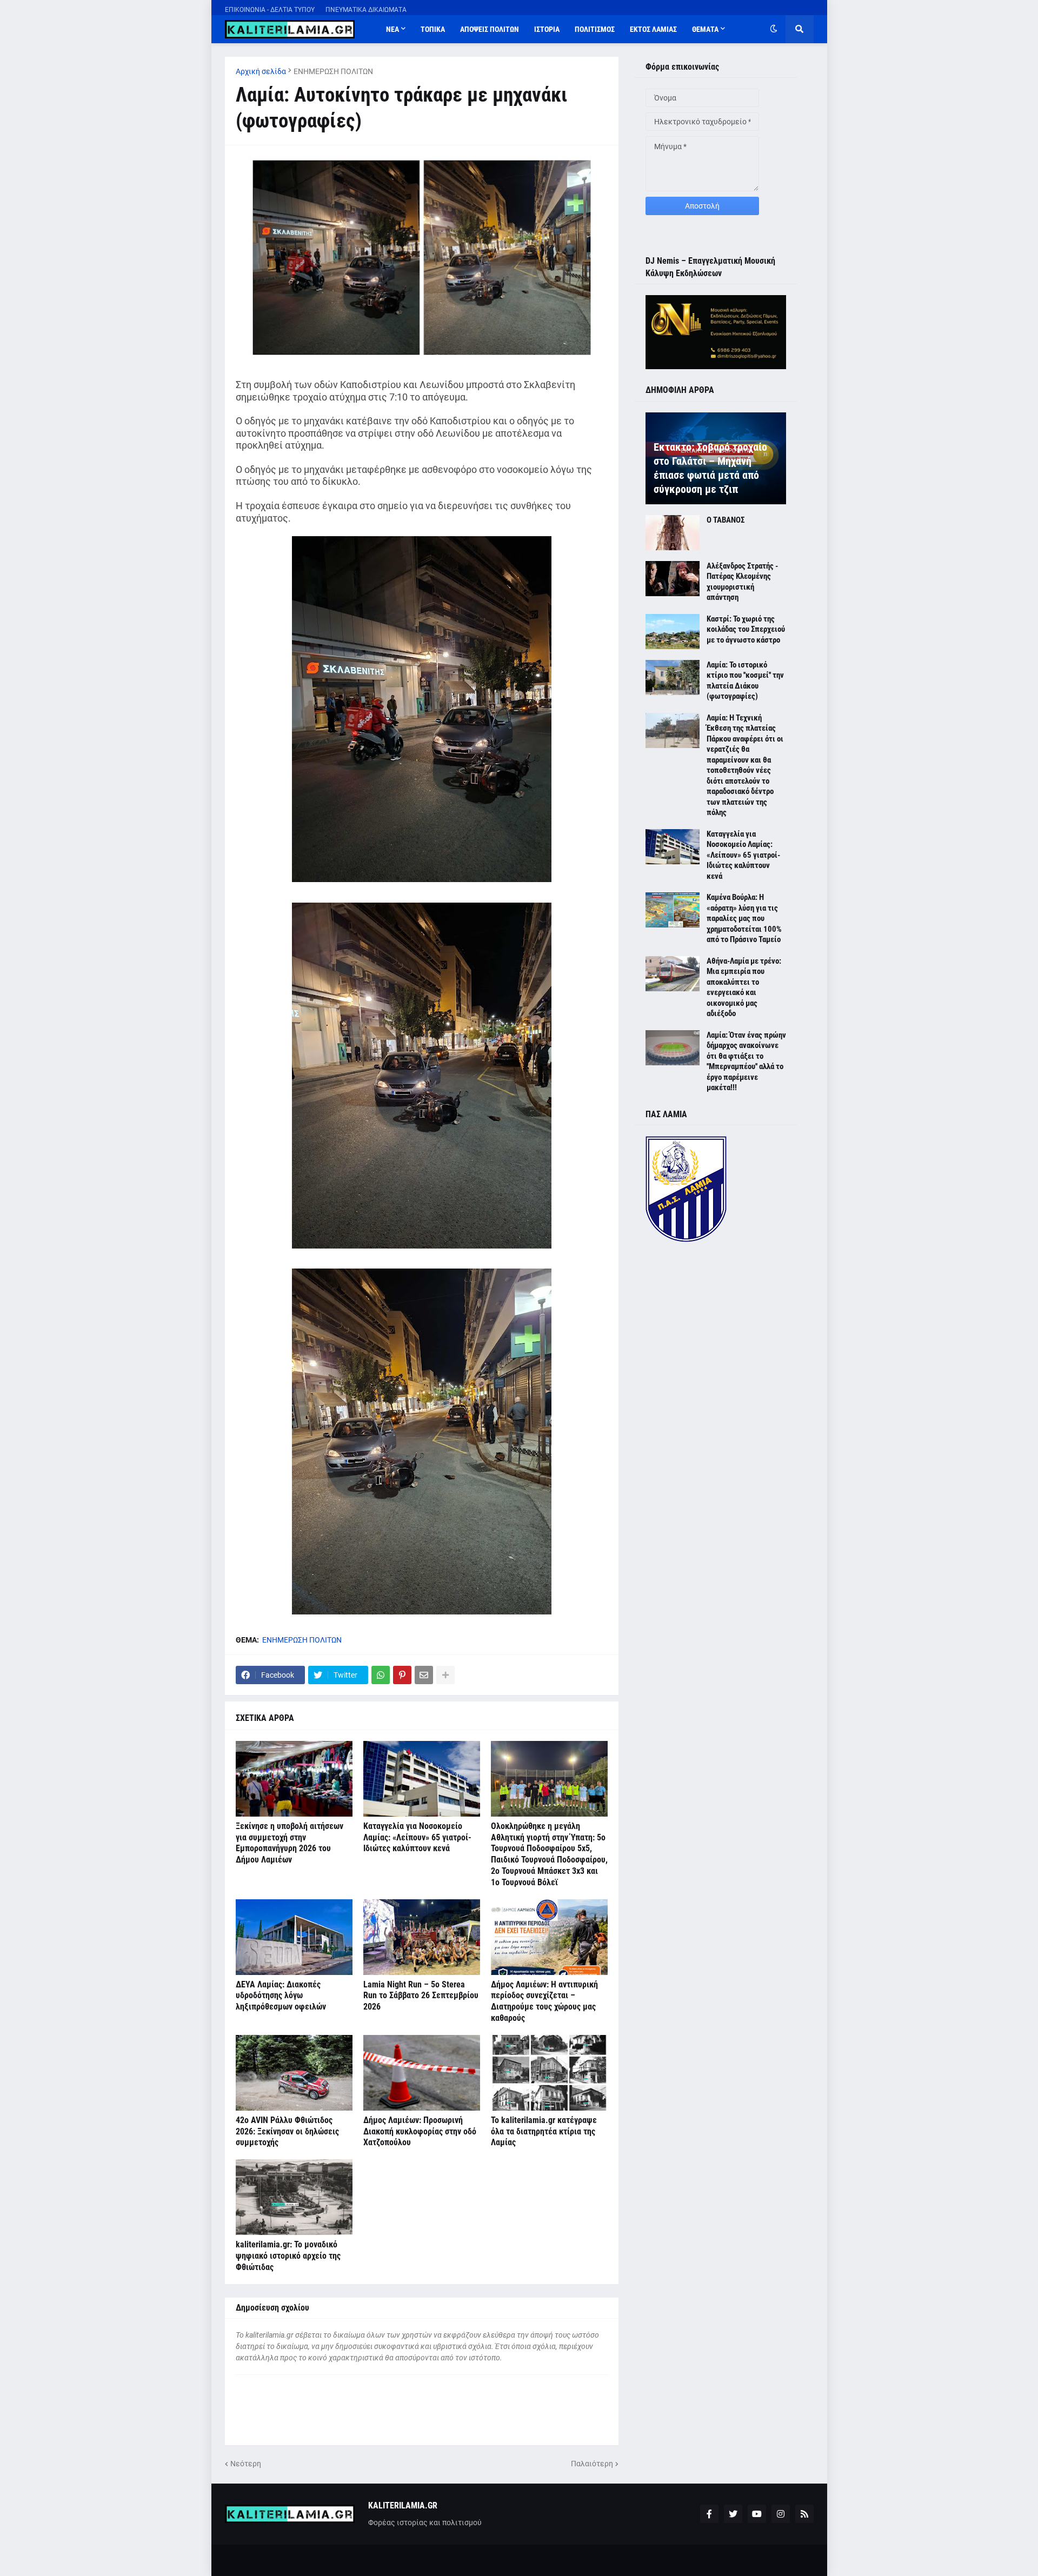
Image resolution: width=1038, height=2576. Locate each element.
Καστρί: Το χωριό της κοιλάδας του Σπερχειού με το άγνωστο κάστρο (746, 629)
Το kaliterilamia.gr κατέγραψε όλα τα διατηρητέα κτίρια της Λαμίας (544, 2131)
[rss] (804, 2514)
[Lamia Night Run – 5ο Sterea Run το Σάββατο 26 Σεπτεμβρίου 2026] (422, 1937)
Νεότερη (246, 2464)
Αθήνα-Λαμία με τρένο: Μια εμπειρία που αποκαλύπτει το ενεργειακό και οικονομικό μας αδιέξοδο (744, 987)
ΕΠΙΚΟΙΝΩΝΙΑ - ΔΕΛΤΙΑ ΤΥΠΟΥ (270, 10)
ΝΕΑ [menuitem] (392, 29)
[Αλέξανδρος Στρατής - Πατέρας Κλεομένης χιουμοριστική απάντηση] (673, 579)
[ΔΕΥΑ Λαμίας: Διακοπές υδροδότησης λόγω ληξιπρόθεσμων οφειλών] (294, 1937)
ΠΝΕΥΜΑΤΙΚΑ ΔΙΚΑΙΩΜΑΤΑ (366, 10)
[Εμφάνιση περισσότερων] (445, 1675)
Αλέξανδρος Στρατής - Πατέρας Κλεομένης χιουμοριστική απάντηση (742, 582)
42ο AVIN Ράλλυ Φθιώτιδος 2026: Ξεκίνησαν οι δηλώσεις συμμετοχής (287, 2131)
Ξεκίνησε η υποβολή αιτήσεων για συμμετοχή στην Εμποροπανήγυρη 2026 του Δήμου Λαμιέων (290, 1843)
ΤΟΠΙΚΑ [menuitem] (433, 29)
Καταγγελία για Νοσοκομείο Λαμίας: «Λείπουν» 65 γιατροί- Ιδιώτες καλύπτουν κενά (417, 1837)
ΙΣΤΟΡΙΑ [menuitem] (547, 29)
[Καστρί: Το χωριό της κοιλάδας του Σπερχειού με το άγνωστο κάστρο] (673, 632)
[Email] (424, 1675)
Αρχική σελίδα (261, 71)
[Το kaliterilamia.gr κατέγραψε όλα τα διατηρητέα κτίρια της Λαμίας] (549, 2073)
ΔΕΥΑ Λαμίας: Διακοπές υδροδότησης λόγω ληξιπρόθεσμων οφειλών (281, 1996)
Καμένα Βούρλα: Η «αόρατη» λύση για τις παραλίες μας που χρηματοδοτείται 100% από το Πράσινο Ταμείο (744, 918)
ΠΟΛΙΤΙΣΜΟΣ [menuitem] (595, 29)
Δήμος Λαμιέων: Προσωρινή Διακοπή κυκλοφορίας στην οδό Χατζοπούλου (420, 2131)
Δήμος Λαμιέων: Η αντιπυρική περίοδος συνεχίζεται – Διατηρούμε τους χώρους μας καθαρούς (544, 2001)
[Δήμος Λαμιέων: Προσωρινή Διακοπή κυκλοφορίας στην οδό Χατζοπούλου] (422, 2073)
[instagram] (781, 2514)
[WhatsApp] (381, 1675)
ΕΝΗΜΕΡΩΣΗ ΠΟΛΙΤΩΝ (333, 71)
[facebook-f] (709, 2514)
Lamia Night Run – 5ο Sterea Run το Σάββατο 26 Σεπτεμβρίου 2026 (421, 1996)
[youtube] (757, 2514)
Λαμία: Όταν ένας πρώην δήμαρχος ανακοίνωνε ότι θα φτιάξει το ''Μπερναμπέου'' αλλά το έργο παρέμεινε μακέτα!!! (746, 1062)
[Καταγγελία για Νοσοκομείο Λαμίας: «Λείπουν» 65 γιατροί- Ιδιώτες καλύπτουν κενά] (422, 1779)
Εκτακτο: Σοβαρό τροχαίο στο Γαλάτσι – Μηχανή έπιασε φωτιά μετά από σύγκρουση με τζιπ (710, 468)
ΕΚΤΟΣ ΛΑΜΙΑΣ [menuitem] (653, 29)
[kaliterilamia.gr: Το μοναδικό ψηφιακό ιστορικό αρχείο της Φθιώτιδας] (294, 2197)
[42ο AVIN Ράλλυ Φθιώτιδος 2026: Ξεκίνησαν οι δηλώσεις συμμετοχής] (294, 2073)
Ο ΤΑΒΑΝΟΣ (726, 520)
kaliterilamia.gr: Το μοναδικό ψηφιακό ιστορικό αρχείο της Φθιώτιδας (288, 2256)
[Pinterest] (402, 1675)
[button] (774, 29)
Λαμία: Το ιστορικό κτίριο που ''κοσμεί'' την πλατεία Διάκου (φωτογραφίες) (745, 681)
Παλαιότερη (592, 2464)
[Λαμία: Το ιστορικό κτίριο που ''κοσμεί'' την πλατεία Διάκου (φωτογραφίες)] (673, 678)
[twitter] (733, 2514)
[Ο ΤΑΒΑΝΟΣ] (673, 533)
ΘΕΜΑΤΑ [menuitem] (705, 29)
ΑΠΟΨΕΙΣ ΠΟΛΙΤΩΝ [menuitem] (490, 29)
